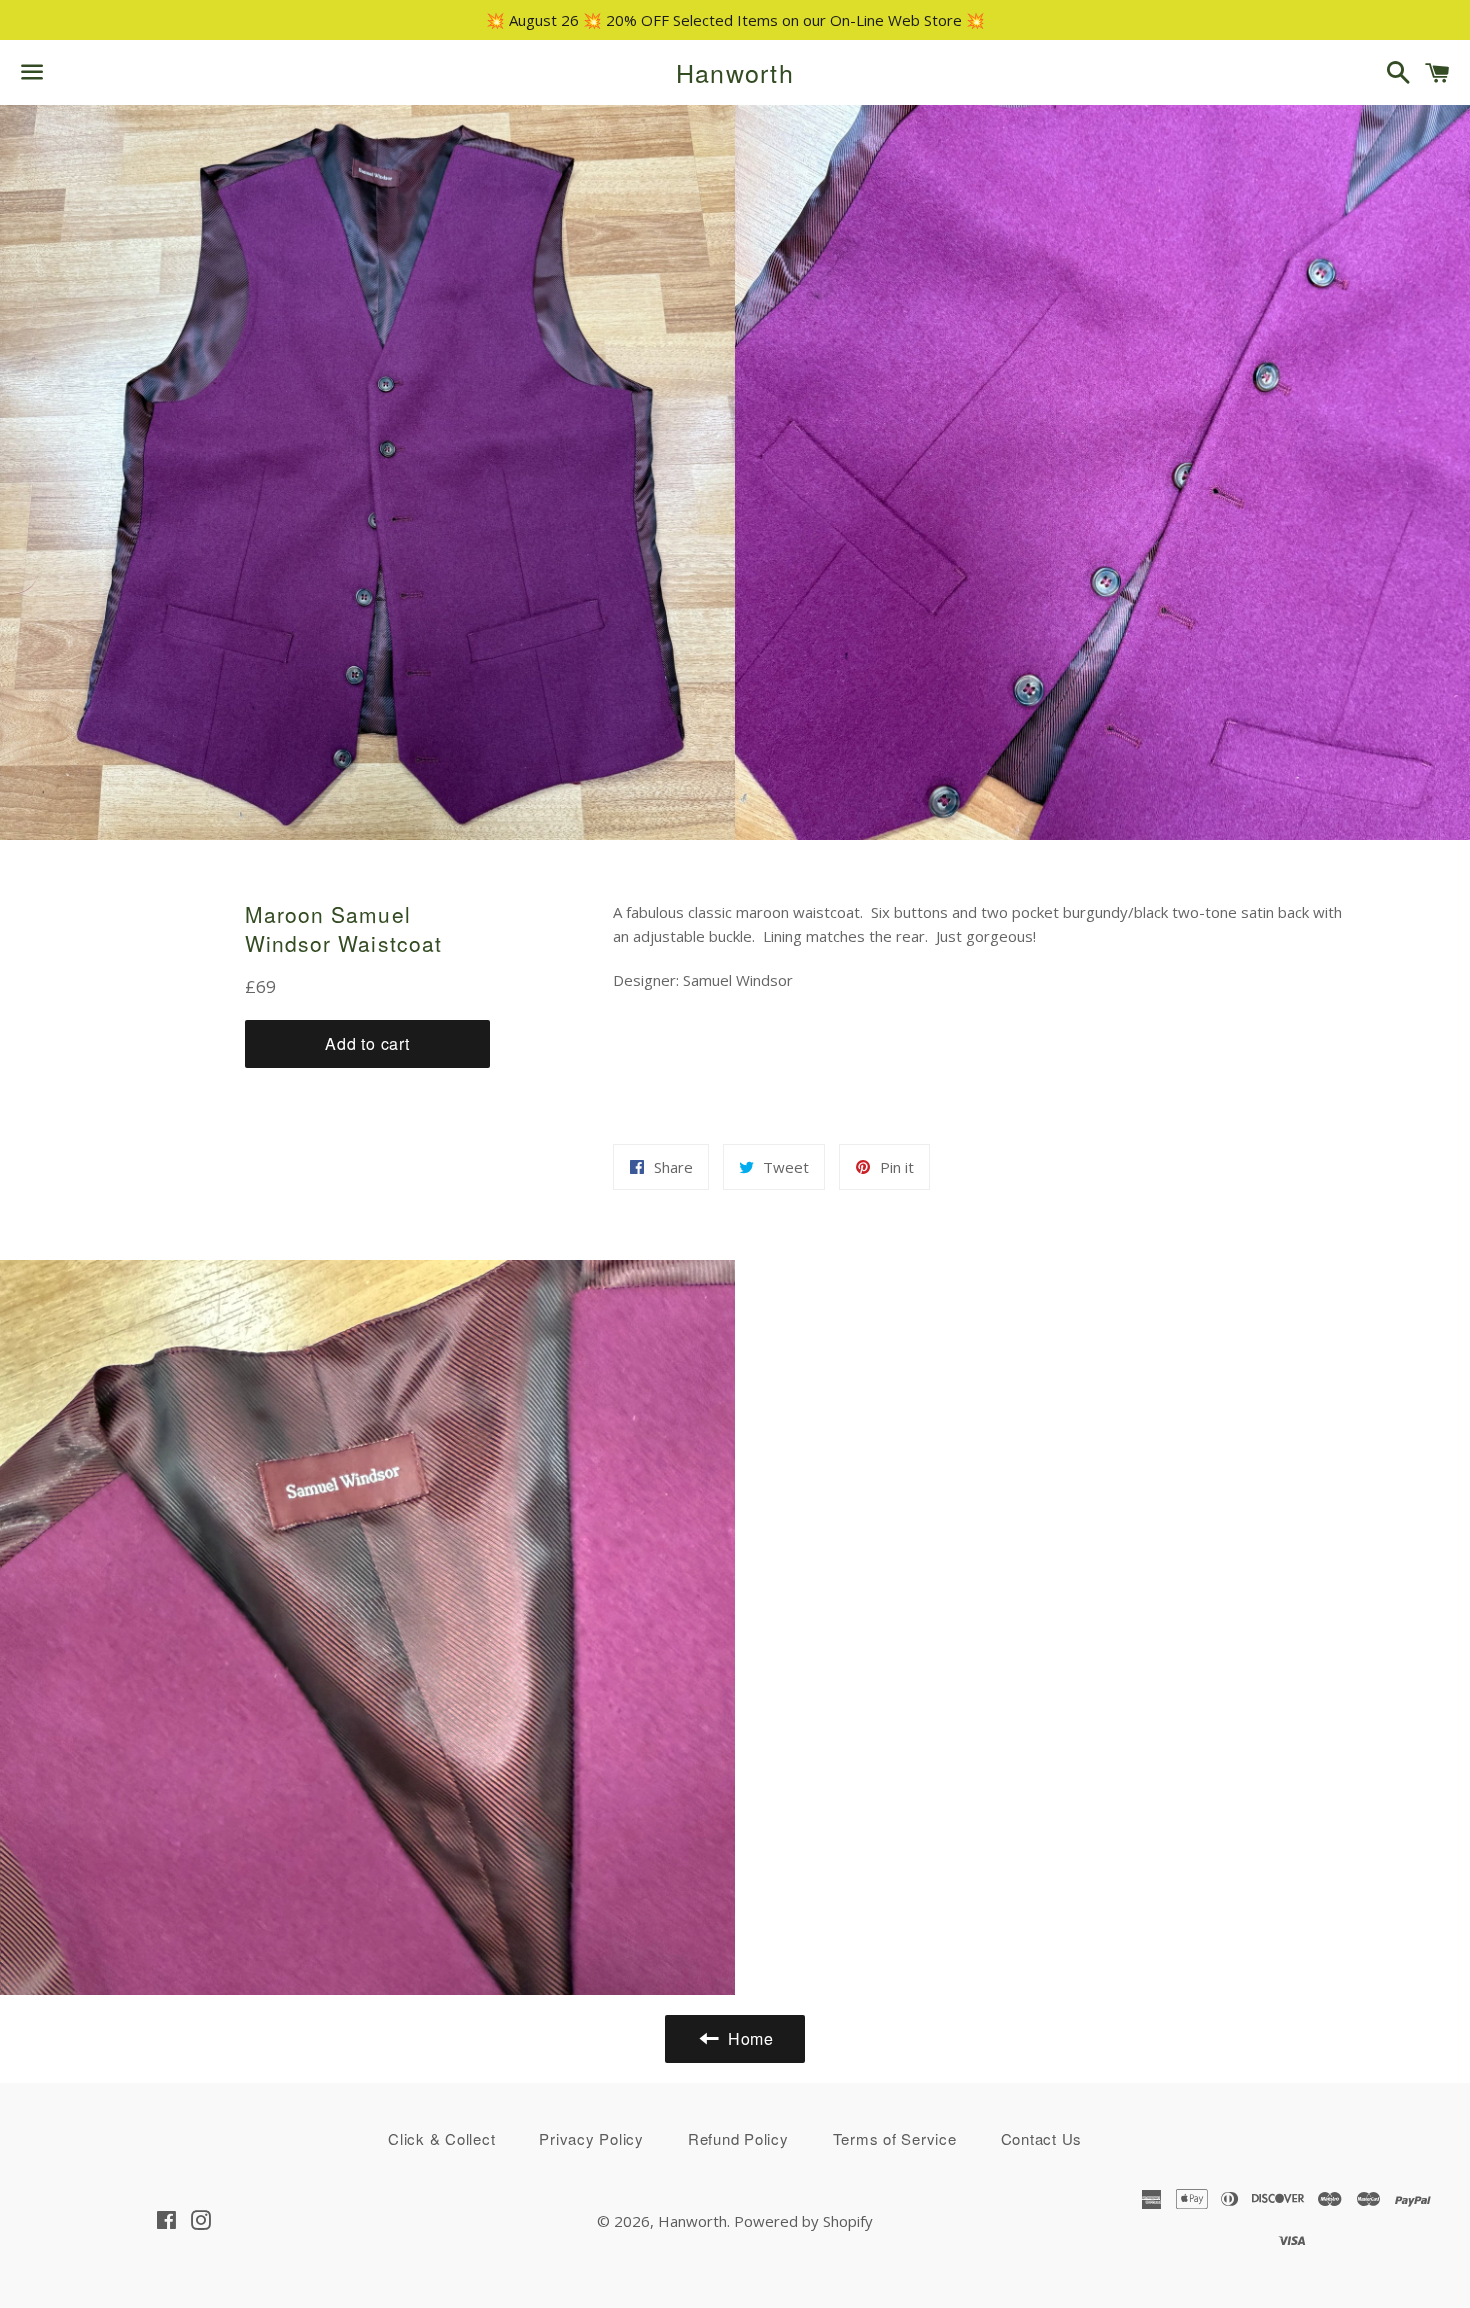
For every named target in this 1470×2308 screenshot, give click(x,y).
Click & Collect (441, 2138)
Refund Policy (738, 2138)
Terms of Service (895, 2138)
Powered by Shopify (803, 2221)
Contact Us (1042, 2138)
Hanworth (735, 72)
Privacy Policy (591, 2138)
